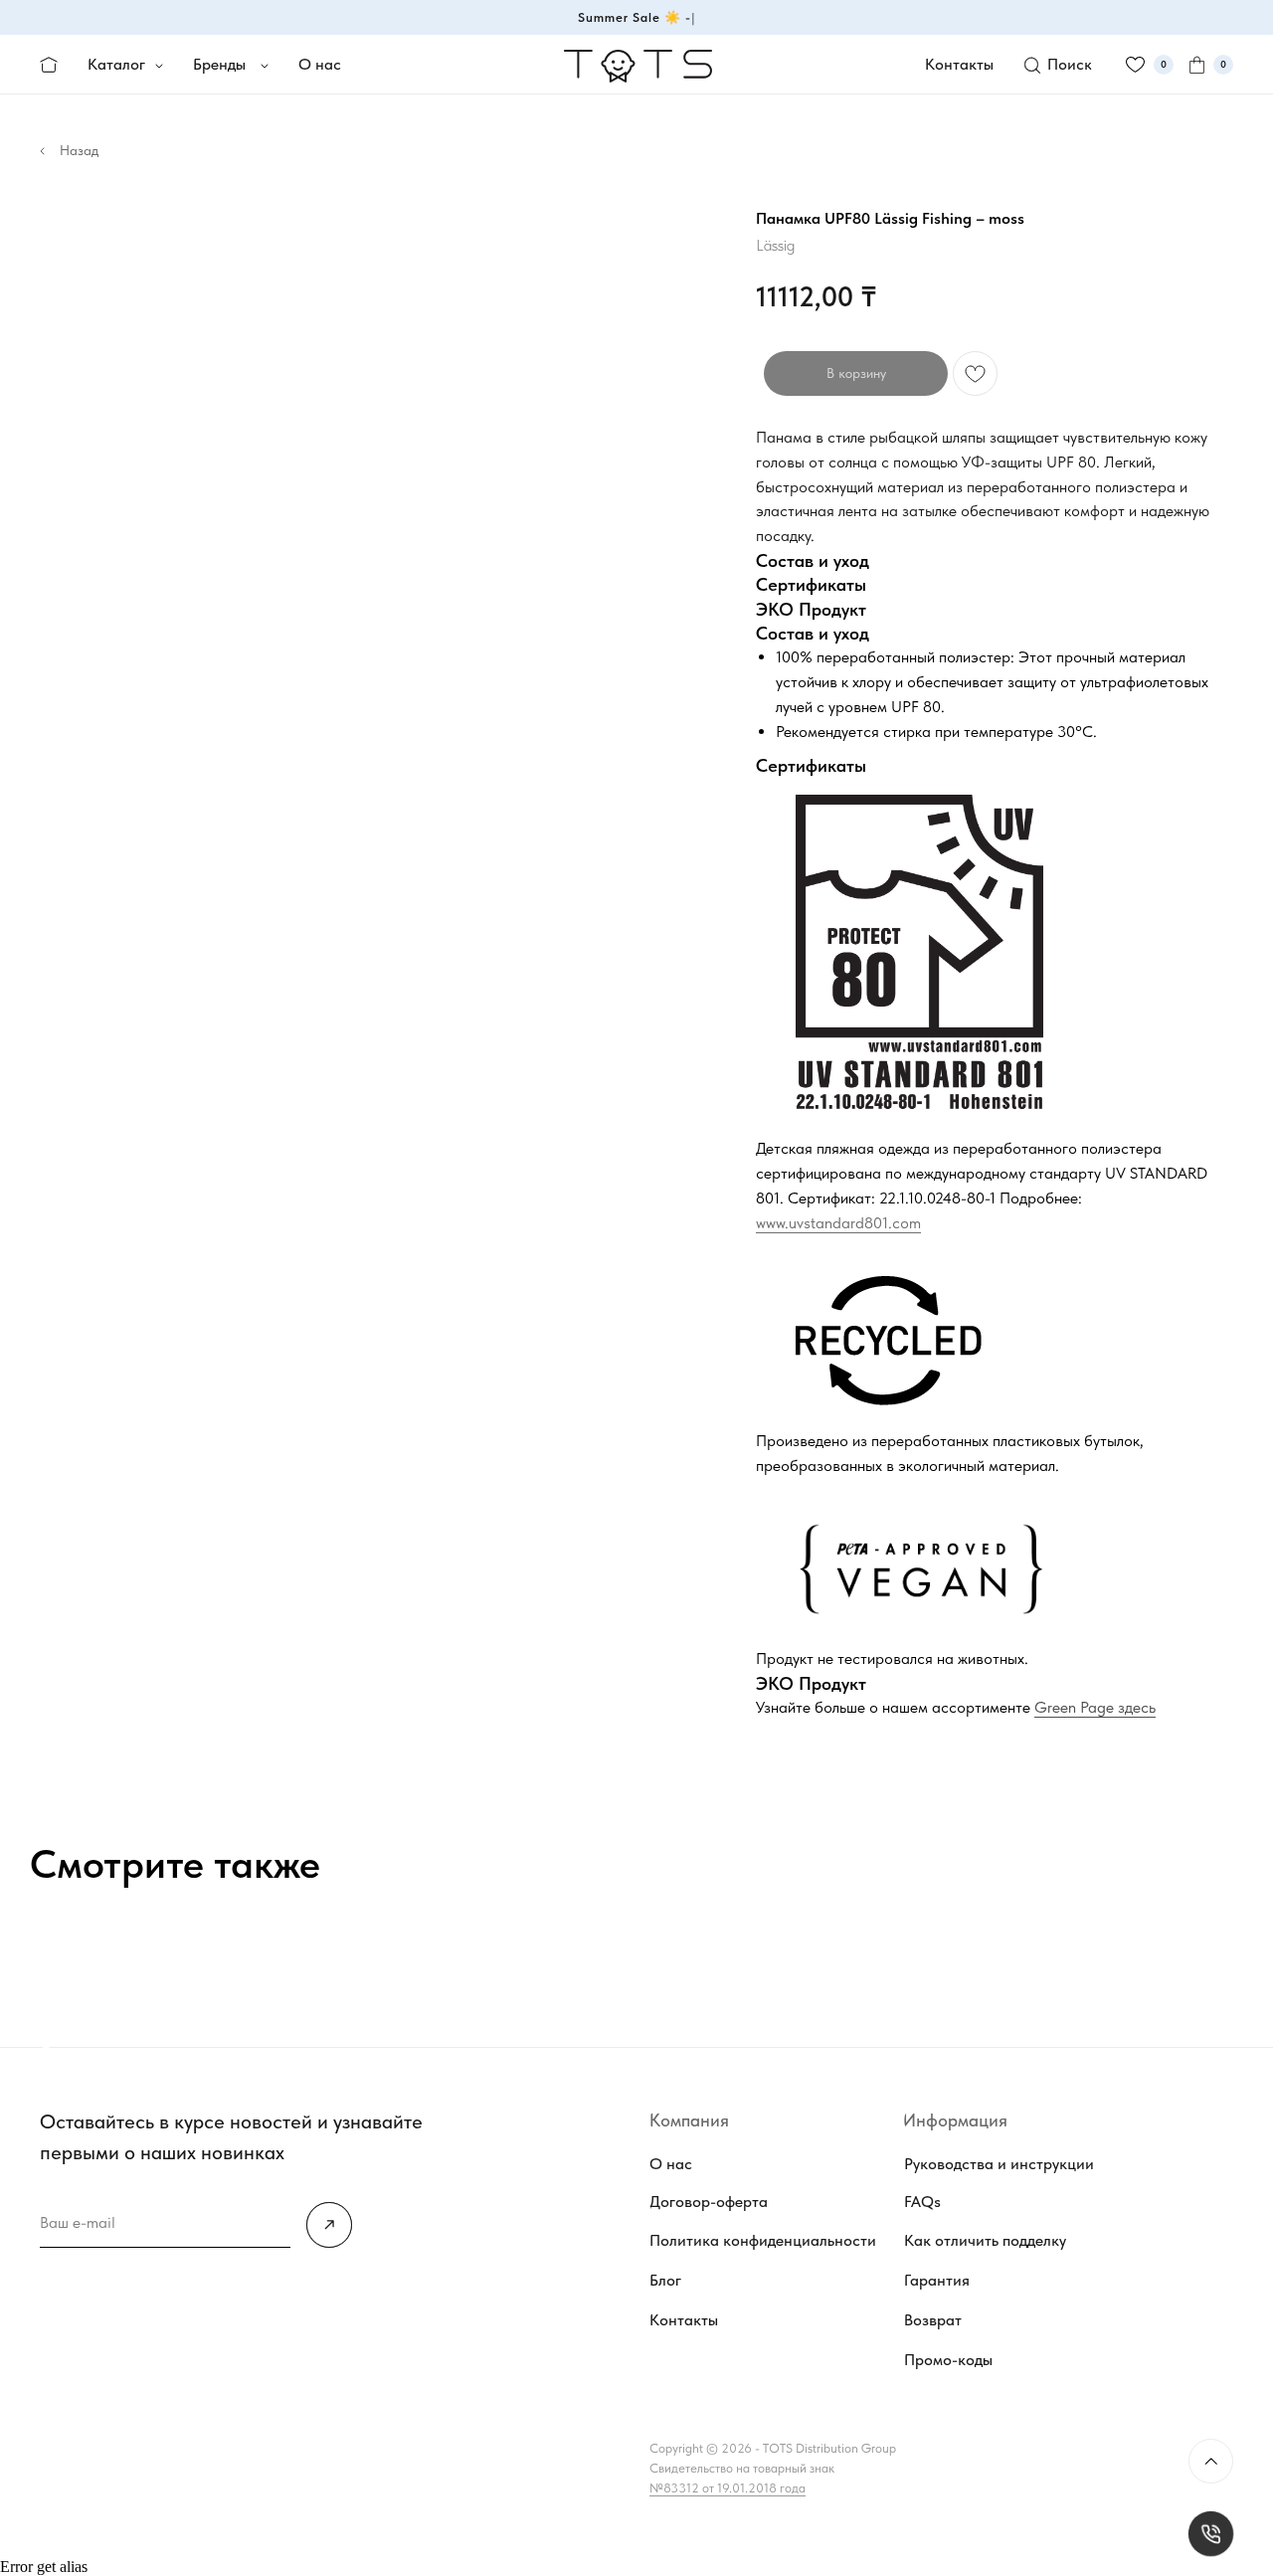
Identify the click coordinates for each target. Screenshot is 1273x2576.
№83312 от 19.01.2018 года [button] (727, 2488)
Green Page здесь (1095, 1707)
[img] (329, 2225)
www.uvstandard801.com (838, 1223)
